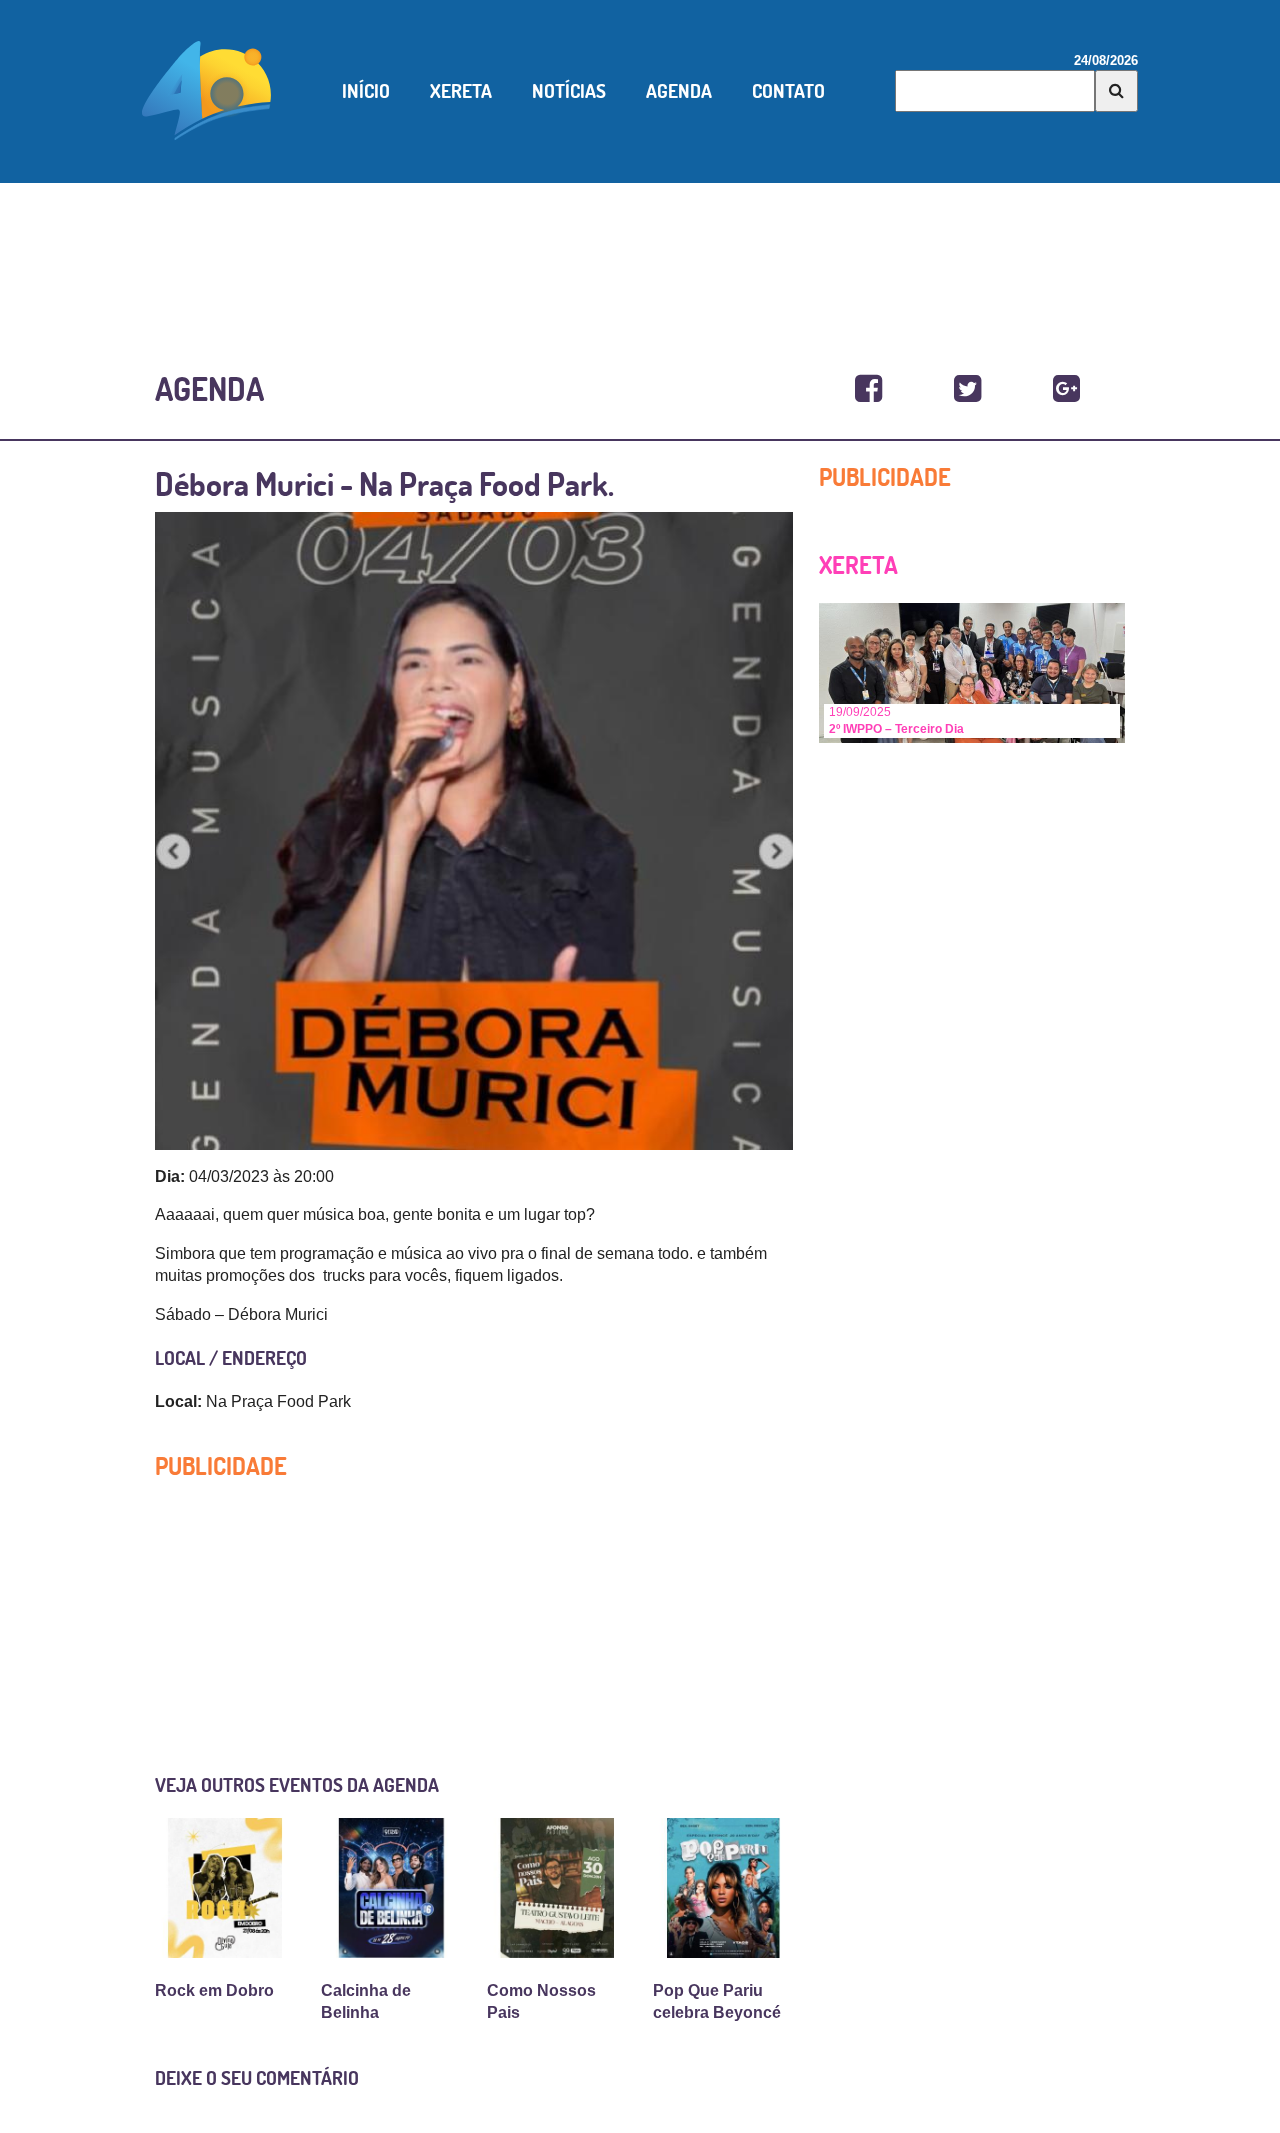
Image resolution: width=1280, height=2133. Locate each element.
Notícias (569, 91)
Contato (788, 91)
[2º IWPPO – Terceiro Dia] (972, 671)
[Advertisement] (640, 253)
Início (366, 91)
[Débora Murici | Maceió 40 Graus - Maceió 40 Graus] (868, 389)
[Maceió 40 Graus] (207, 89)
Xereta (461, 91)
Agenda (679, 91)
